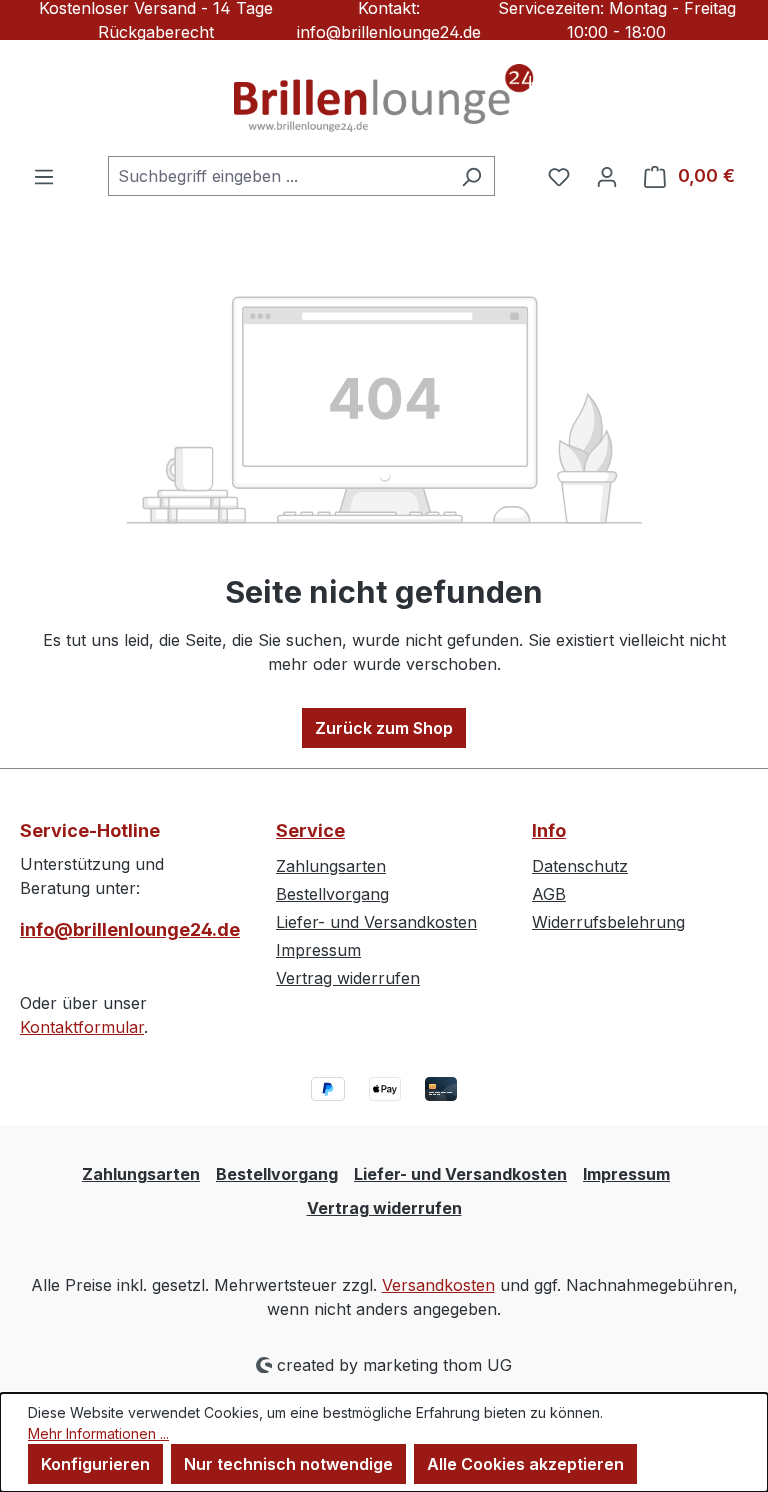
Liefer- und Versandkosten (376, 922)
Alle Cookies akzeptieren (525, 1464)
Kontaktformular (82, 1027)
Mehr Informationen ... (98, 1433)
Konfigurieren (95, 1464)
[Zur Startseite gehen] (384, 98)
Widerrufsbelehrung (608, 922)
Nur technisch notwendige (288, 1464)
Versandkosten (438, 1285)
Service (310, 830)
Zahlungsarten (331, 866)
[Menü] (44, 176)
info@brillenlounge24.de (128, 929)
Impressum (318, 950)
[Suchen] (471, 176)
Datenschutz (580, 866)
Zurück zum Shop (384, 728)
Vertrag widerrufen (348, 978)
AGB (549, 894)
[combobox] (278, 176)
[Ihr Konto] (607, 176)
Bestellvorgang (332, 894)
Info (549, 830)
